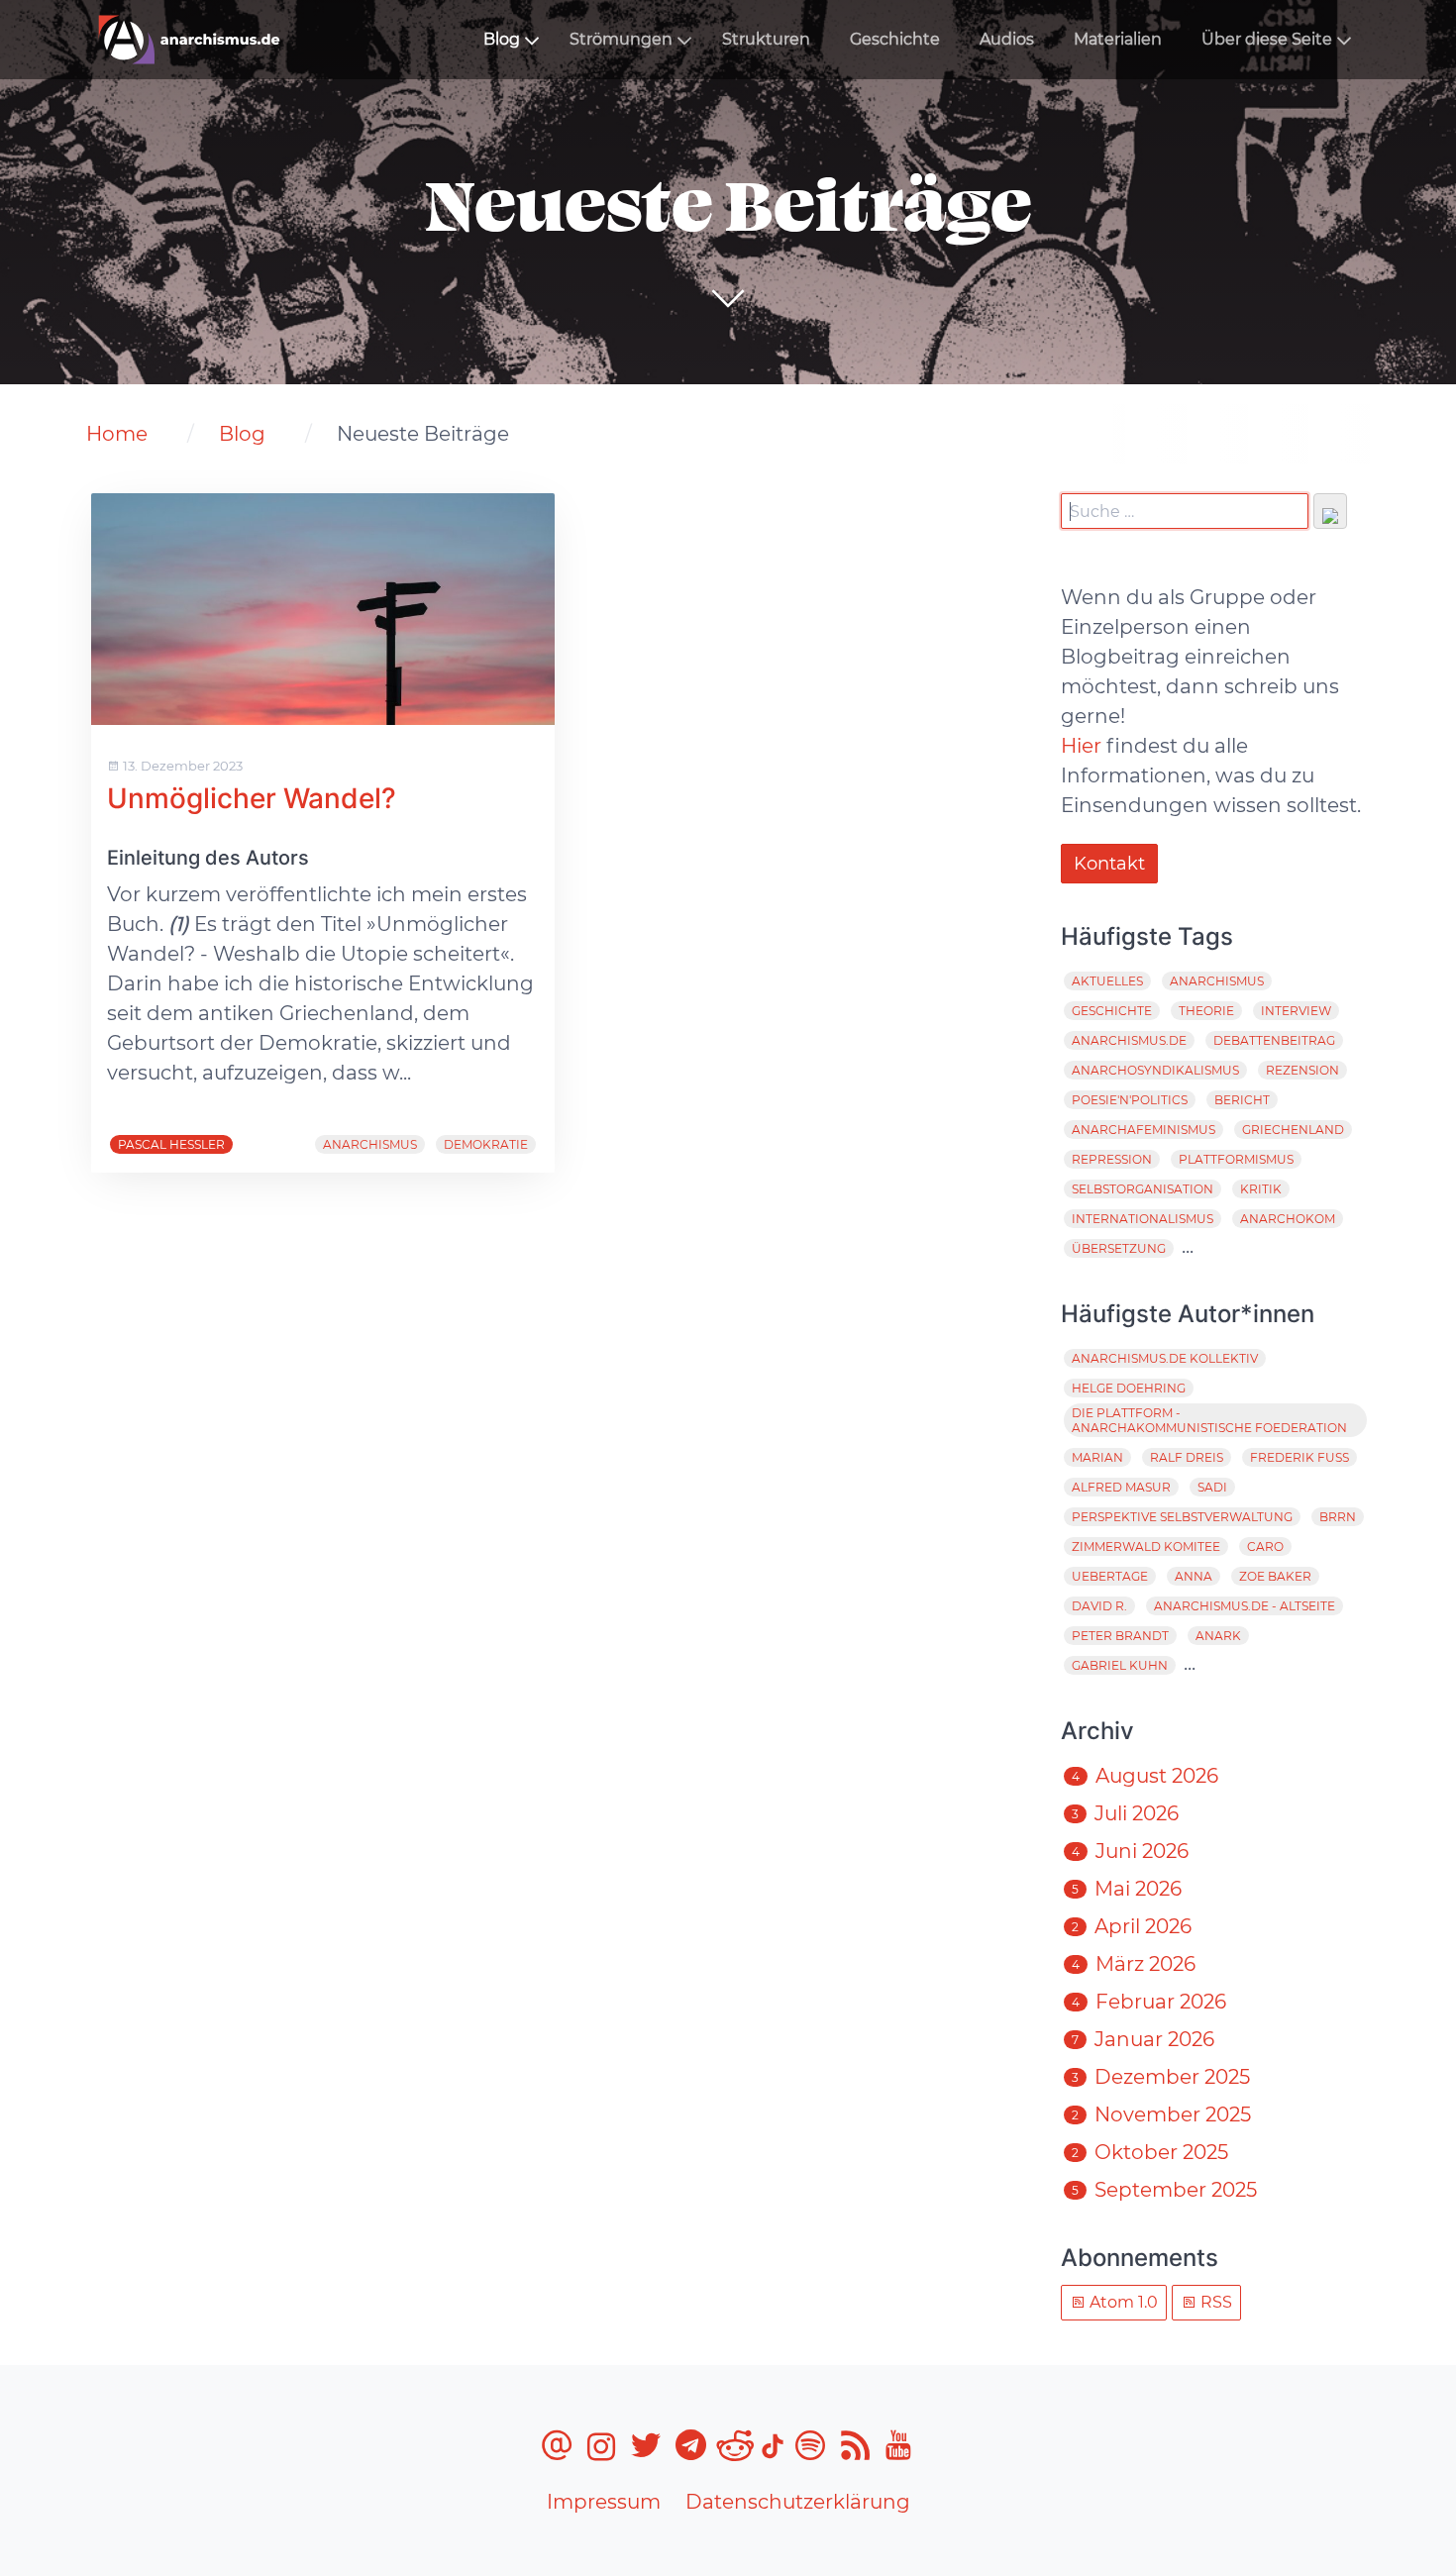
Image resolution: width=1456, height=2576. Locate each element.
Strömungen (621, 39)
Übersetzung (1119, 1248)
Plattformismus (1236, 1159)
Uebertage (1110, 1576)
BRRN (1338, 1517)
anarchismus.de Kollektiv (1165, 1358)
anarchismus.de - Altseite (1245, 1606)
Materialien (1118, 39)
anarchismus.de (1129, 1040)
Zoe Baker (1275, 1576)
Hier (1081, 746)
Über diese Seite (1267, 39)
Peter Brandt (1120, 1636)
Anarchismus (370, 1144)
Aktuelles (1107, 981)
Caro (1265, 1546)
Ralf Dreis (1187, 1457)
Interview (1296, 1011)
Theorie (1206, 1011)
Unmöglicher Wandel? (252, 798)
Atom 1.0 (1122, 2302)
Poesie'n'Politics (1130, 1100)
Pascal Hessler (171, 1144)
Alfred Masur (1121, 1487)
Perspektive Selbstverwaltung (1182, 1517)
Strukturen (766, 39)
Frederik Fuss (1300, 1457)
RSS (1214, 2302)
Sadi (1212, 1487)
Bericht (1242, 1100)
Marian (1097, 1457)
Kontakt (1109, 864)
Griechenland (1293, 1130)
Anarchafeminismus (1144, 1130)
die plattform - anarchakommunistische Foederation (1209, 1420)
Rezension (1302, 1070)
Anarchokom (1288, 1219)
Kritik (1261, 1189)
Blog (502, 39)
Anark (1218, 1636)
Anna (1194, 1576)
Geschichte (895, 39)
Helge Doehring (1129, 1388)
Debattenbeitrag (1274, 1040)
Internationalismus (1143, 1219)
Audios (1007, 39)
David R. (1099, 1606)
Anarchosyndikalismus (1155, 1070)
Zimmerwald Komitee (1146, 1546)
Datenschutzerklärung (798, 2502)
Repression (1112, 1159)
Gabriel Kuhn (1120, 1665)
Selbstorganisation (1143, 1189)
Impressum (604, 2502)
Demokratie (486, 1144)
